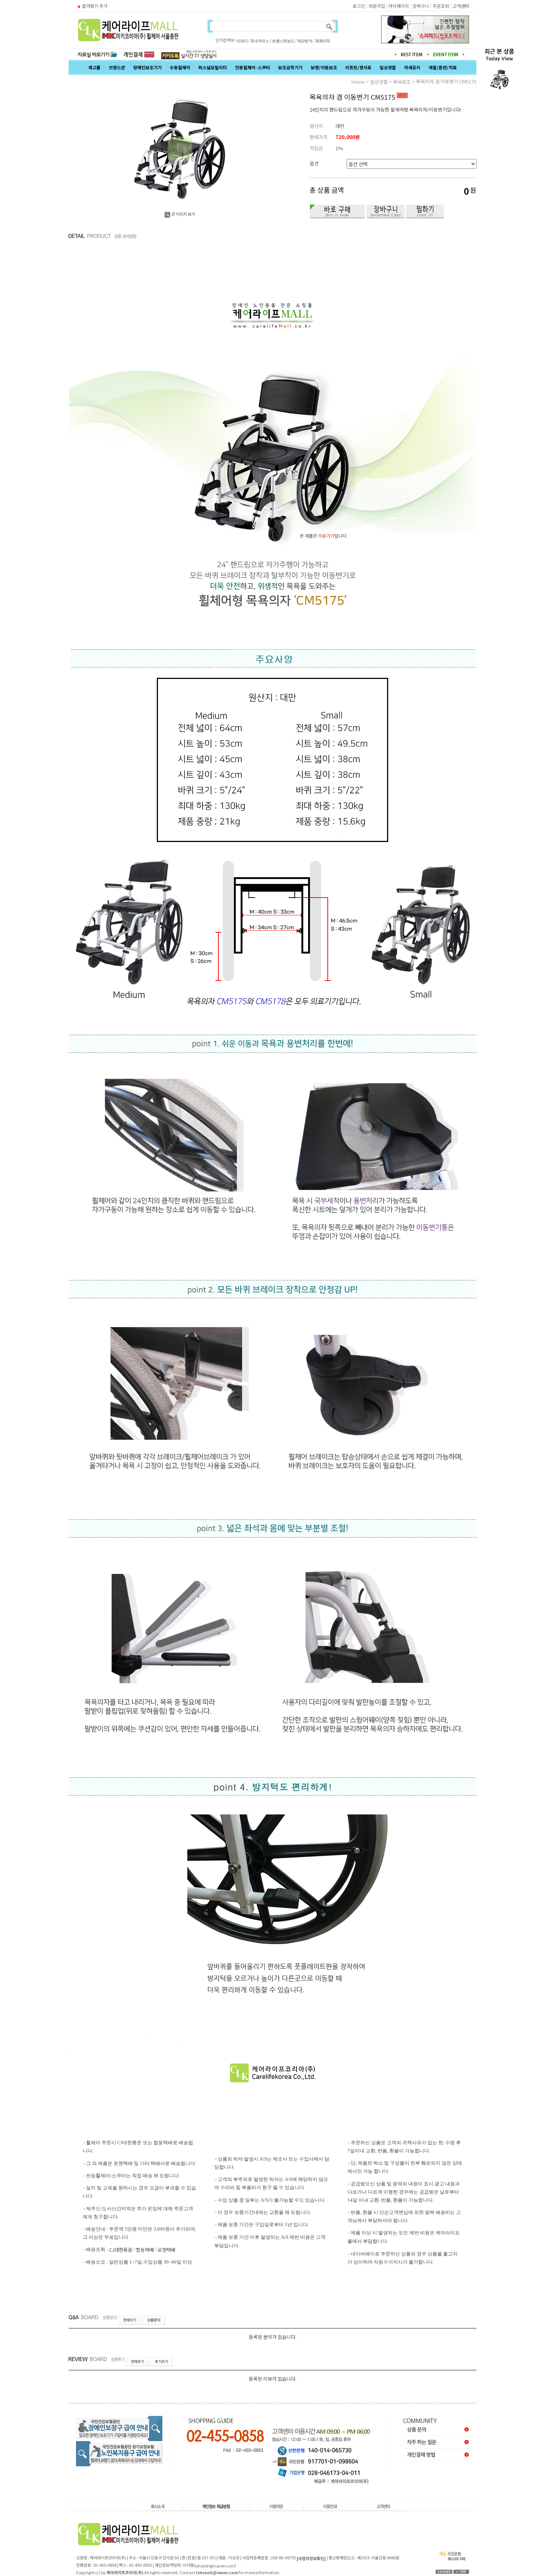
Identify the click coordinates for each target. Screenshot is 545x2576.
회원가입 (377, 6)
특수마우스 (260, 41)
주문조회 (441, 6)
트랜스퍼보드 (283, 41)
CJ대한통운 (121, 2250)
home (358, 82)
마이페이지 (399, 6)
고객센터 (461, 6)
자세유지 (412, 67)
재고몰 (94, 67)
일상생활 (388, 67)
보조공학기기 (290, 67)
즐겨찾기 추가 (95, 6)
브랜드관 (117, 67)
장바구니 (421, 6)
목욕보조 (402, 82)
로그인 (359, 6)
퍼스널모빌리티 (213, 67)
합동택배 (145, 2250)
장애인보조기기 (147, 67)
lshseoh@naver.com (215, 2566)
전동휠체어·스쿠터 (252, 67)
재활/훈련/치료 (443, 67)
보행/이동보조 (324, 67)
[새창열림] (189, 54)
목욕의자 (323, 41)
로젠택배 (166, 2250)
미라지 (242, 41)
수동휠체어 (180, 67)
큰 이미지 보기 (183, 214)
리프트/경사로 (358, 67)
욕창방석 (305, 41)
